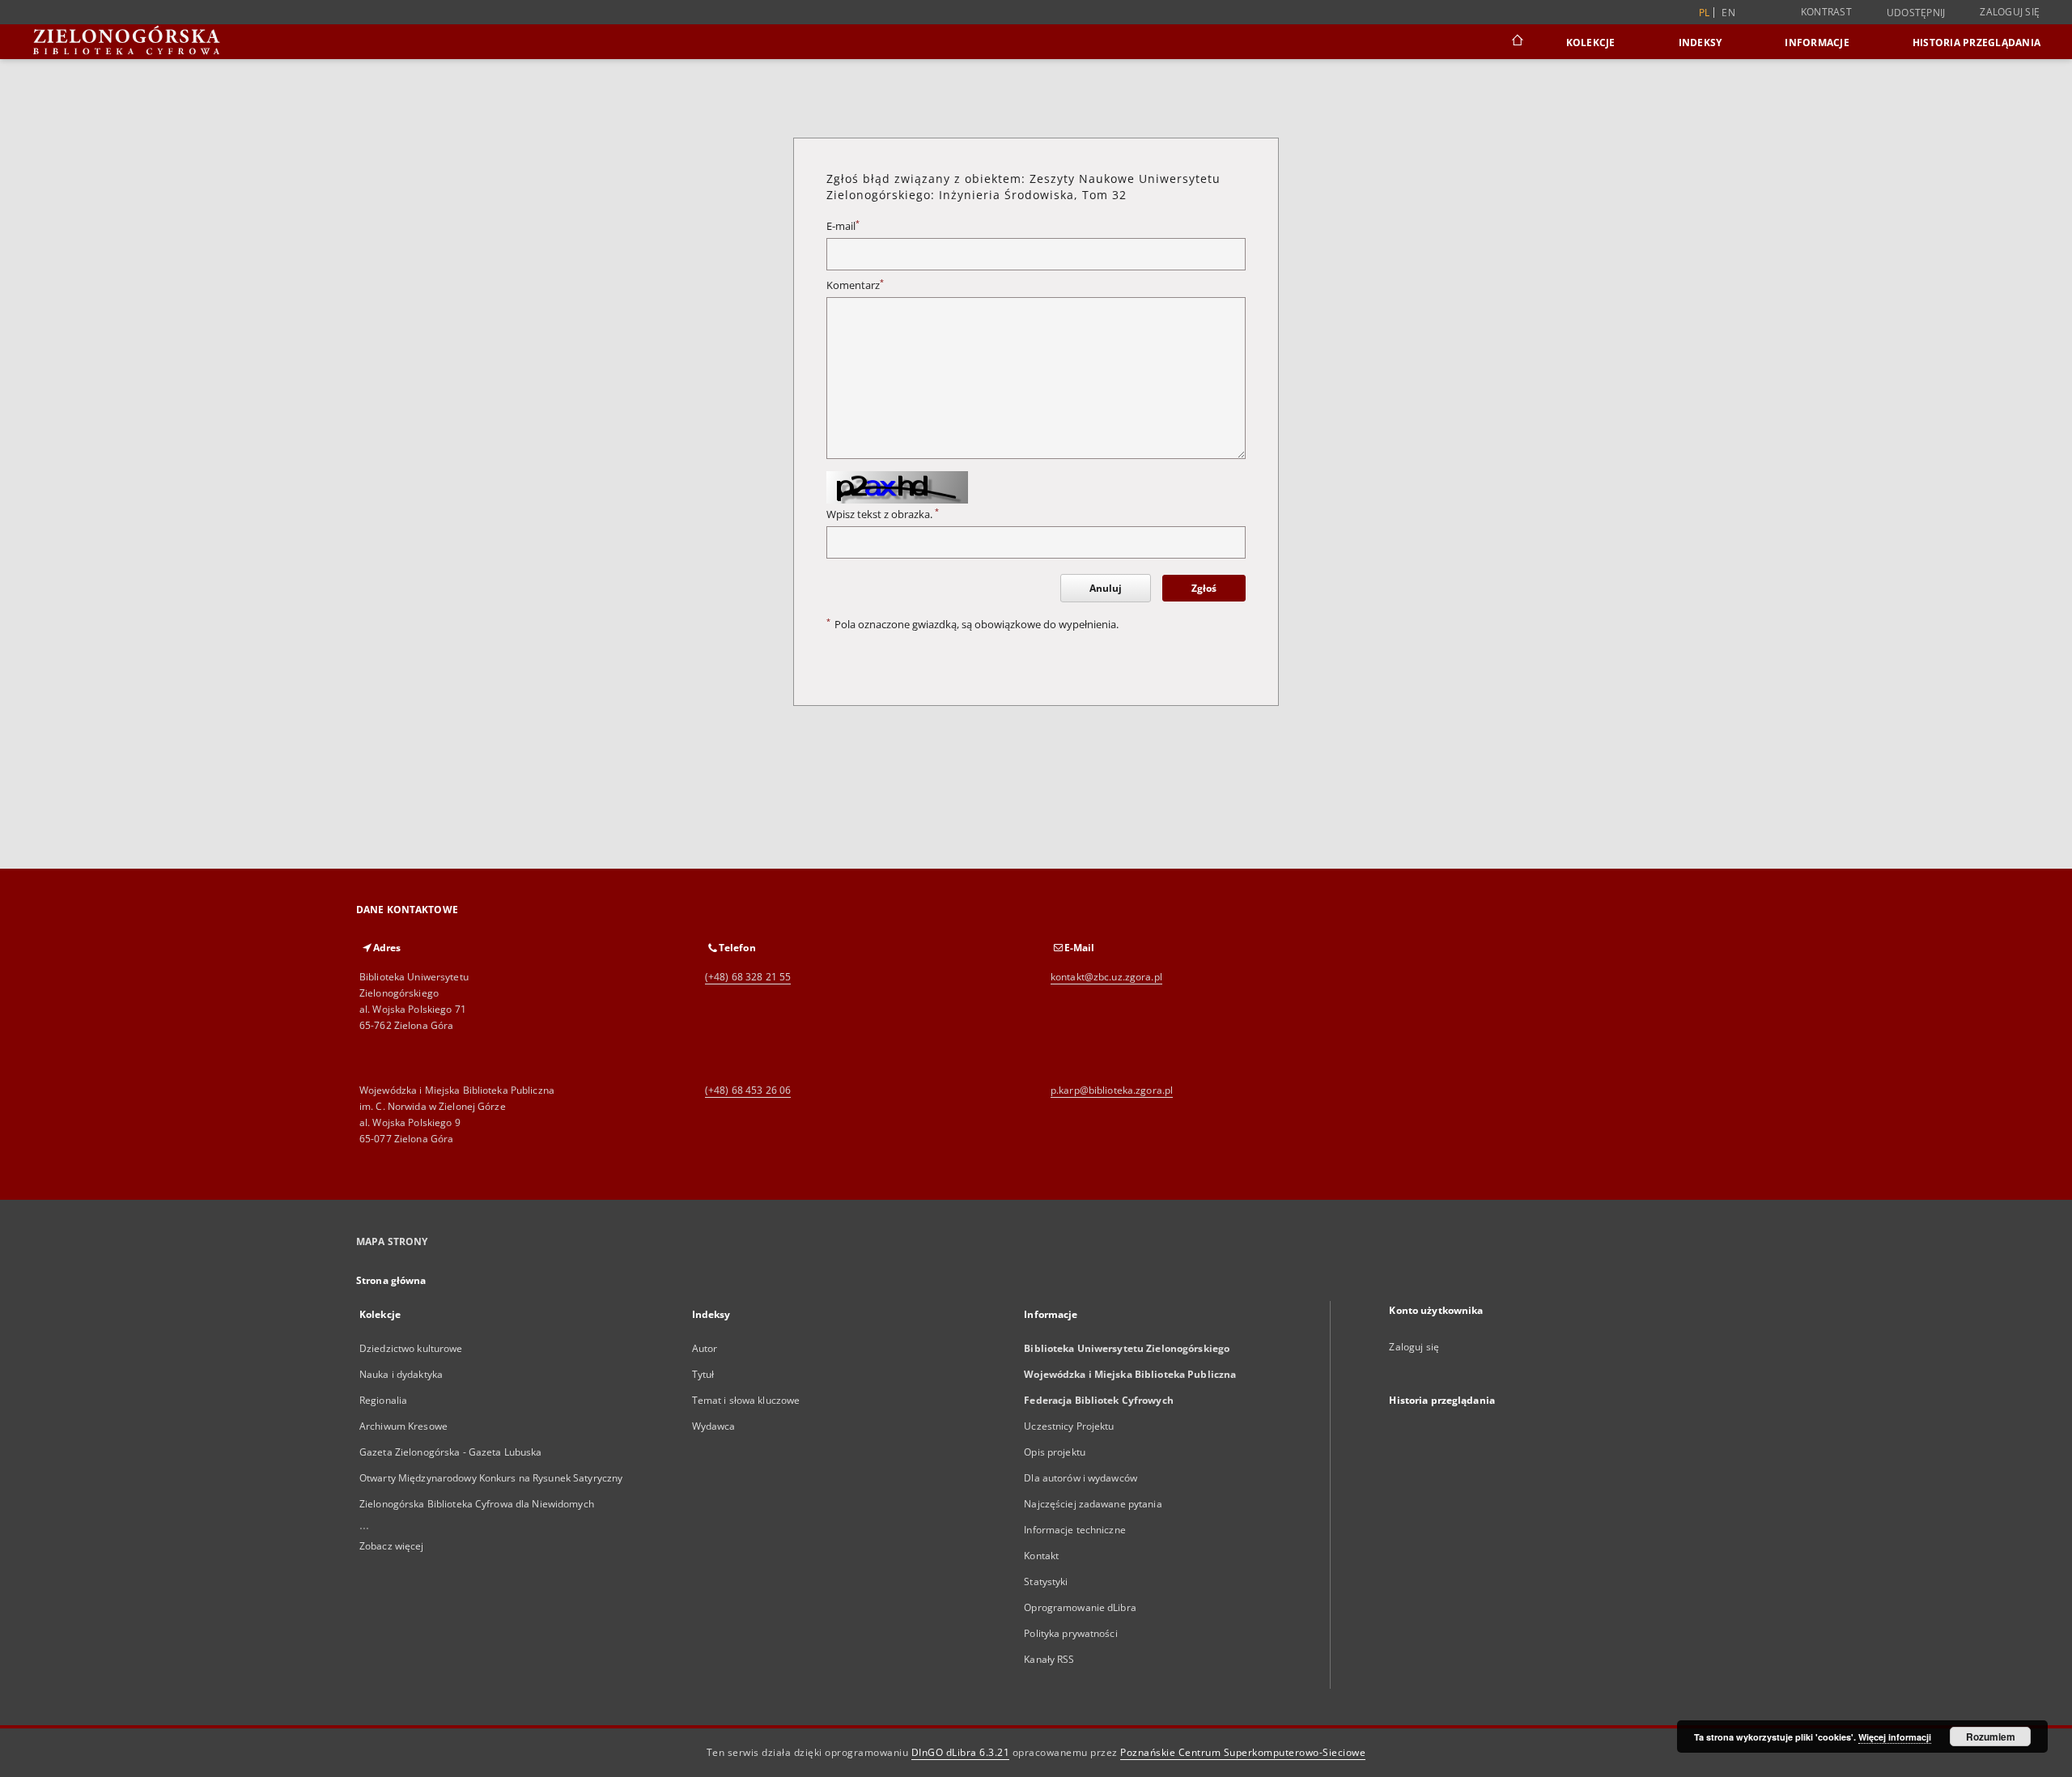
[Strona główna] (1516, 42)
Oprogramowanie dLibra (1080, 1607)
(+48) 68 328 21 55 (748, 977)
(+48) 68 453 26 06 (748, 1090)
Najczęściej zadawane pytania (1093, 1504)
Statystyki (1046, 1581)
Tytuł (703, 1374)
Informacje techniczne (1075, 1530)
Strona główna (391, 1280)
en (1728, 13)
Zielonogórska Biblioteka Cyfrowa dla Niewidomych (477, 1504)
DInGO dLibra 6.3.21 (961, 1752)
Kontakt (1041, 1556)
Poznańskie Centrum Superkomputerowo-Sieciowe (1243, 1752)
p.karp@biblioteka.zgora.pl (1112, 1090)
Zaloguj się (2010, 12)
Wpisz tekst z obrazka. (883, 514)
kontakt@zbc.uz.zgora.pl (1106, 977)
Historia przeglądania (1976, 43)
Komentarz (855, 285)
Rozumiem (1991, 1737)
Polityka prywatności (1070, 1633)
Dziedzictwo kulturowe (411, 1348)
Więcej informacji (1895, 1737)
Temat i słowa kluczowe (746, 1400)
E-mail (843, 226)
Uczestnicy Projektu (1069, 1426)
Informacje (1817, 43)
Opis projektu (1055, 1452)
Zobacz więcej (392, 1546)
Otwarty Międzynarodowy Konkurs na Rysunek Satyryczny (491, 1478)
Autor (705, 1348)
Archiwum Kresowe (403, 1426)
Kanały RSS (1049, 1659)
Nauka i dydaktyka (401, 1374)
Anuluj (1106, 588)
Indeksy (1700, 43)
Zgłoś (1204, 588)
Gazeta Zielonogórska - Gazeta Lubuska (450, 1452)
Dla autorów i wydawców (1081, 1478)
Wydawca (714, 1426)
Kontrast (1826, 12)
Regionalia (383, 1400)
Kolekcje (1591, 43)
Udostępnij (1916, 13)
